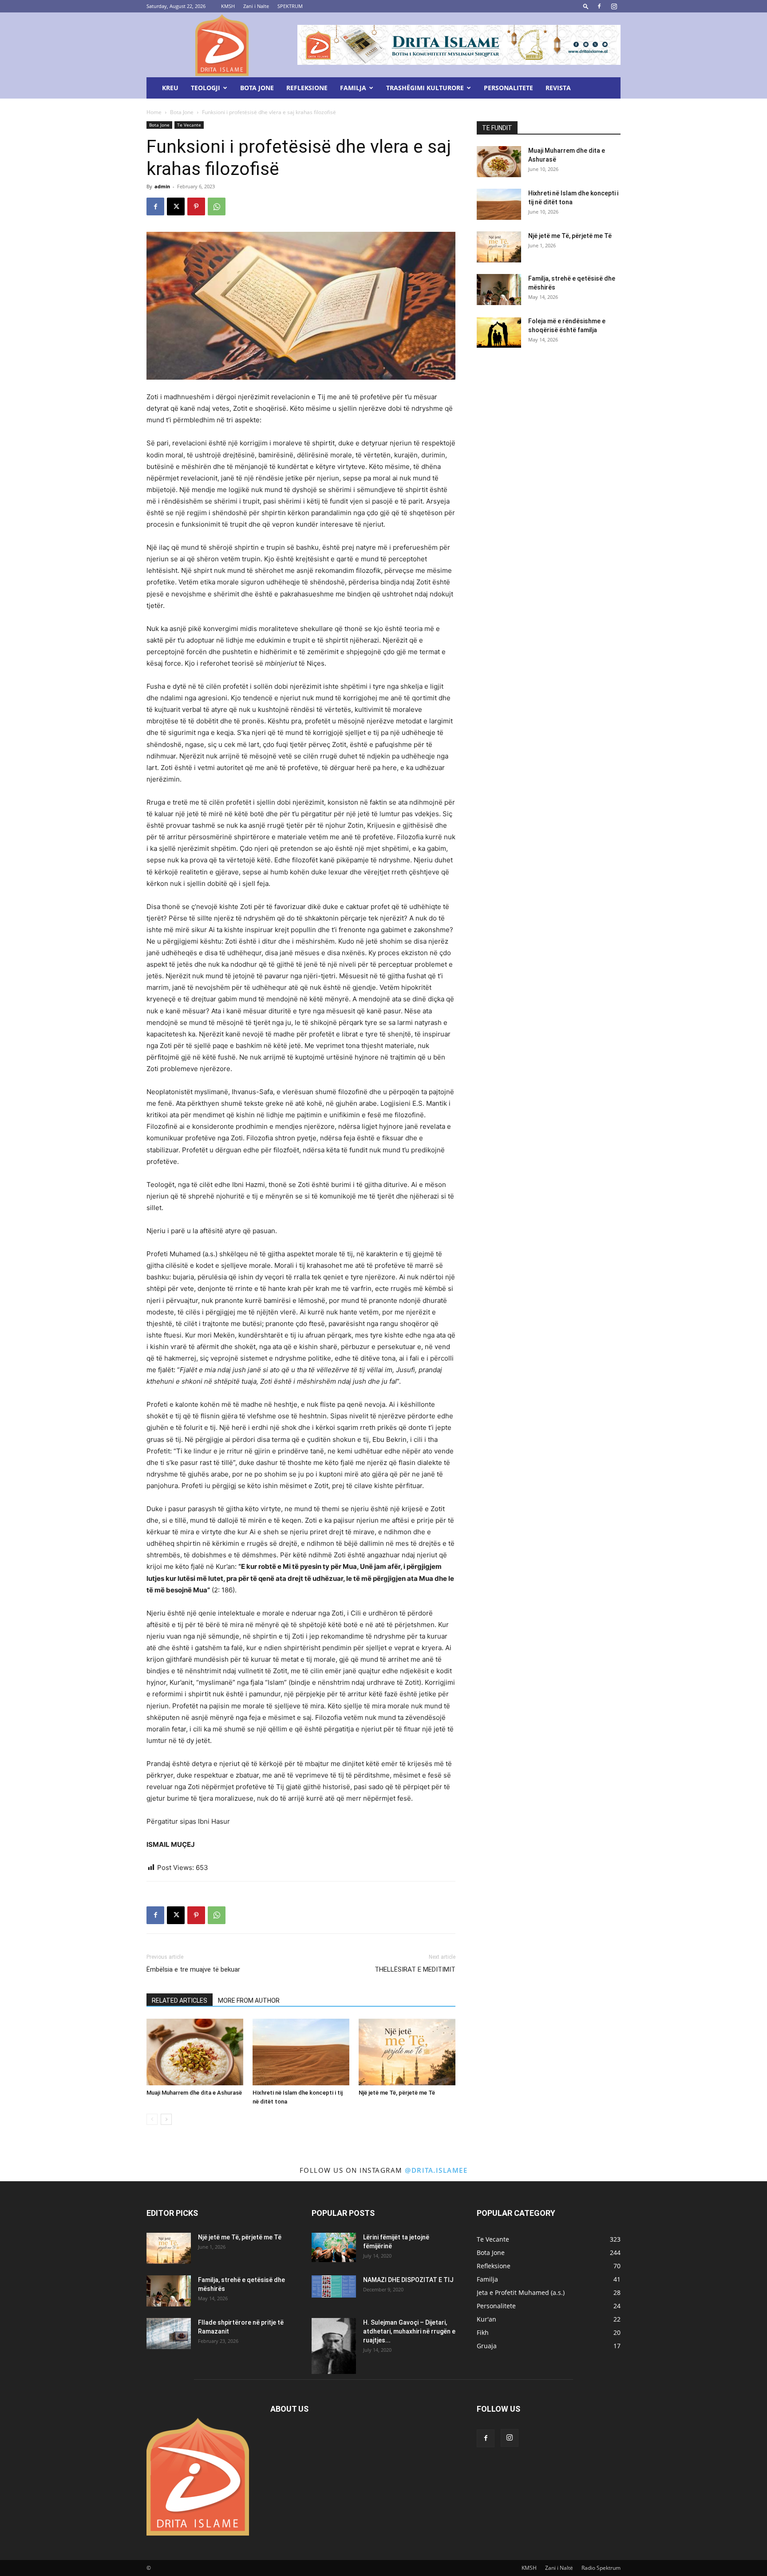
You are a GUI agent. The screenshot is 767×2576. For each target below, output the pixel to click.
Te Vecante (189, 125)
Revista (558, 88)
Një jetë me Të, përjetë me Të (397, 2093)
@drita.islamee (436, 2170)
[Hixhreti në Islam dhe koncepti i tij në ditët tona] (301, 2052)
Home (154, 112)
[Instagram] (614, 6)
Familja (353, 88)
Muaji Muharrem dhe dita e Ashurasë (194, 2093)
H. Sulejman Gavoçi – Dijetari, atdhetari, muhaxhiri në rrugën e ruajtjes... (409, 2331)
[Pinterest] (196, 206)
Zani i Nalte (256, 6)
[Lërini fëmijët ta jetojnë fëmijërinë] (334, 2248)
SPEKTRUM (290, 6)
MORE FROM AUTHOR (249, 2000)
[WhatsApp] (217, 206)
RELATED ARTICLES (180, 2000)
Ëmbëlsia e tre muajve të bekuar (193, 1969)
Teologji (206, 88)
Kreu (170, 88)
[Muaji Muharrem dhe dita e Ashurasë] (195, 2052)
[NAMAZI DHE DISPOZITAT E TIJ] (334, 2287)
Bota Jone (257, 88)
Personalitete (508, 88)
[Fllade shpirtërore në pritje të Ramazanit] (169, 2334)
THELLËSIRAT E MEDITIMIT (415, 1969)
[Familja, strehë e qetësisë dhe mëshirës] (499, 290)
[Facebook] (599, 6)
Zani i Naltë (559, 2568)
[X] (176, 206)
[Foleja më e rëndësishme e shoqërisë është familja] (499, 332)
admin (162, 186)
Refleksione (307, 88)
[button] (586, 6)
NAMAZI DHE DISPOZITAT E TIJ (408, 2280)
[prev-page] (152, 2119)
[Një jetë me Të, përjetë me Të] (407, 2052)
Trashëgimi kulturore (425, 88)
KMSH (228, 6)
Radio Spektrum (601, 2568)
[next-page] (166, 2119)
